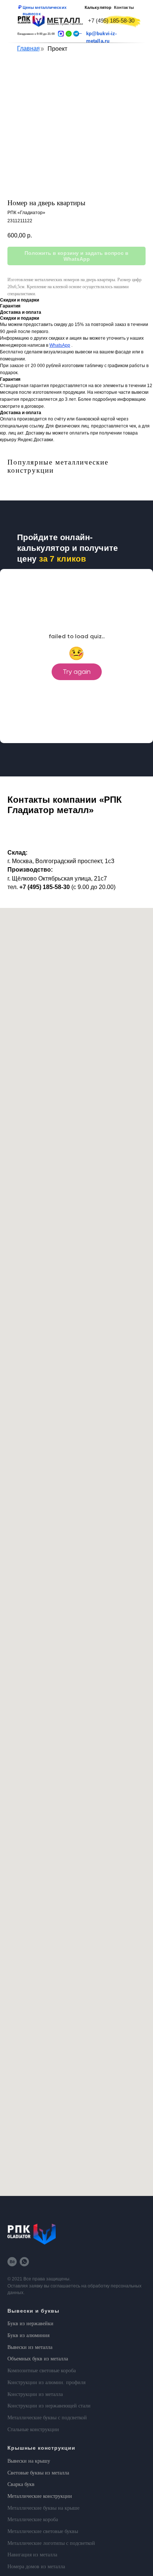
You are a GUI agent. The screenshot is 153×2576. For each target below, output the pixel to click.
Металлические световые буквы (43, 2531)
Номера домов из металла (36, 2567)
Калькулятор (98, 7)
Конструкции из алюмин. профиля (46, 2382)
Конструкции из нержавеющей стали (49, 2406)
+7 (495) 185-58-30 (111, 21)
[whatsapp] (24, 2262)
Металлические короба (33, 2520)
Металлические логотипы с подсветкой (51, 2543)
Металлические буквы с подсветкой (47, 2418)
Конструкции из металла (35, 2394)
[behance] (12, 2262)
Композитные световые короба (42, 2371)
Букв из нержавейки (30, 2324)
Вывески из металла (30, 2347)
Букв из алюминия (28, 2335)
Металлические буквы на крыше (43, 2508)
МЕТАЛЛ (64, 20)
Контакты (124, 7)
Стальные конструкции (33, 2429)
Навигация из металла (32, 2555)
